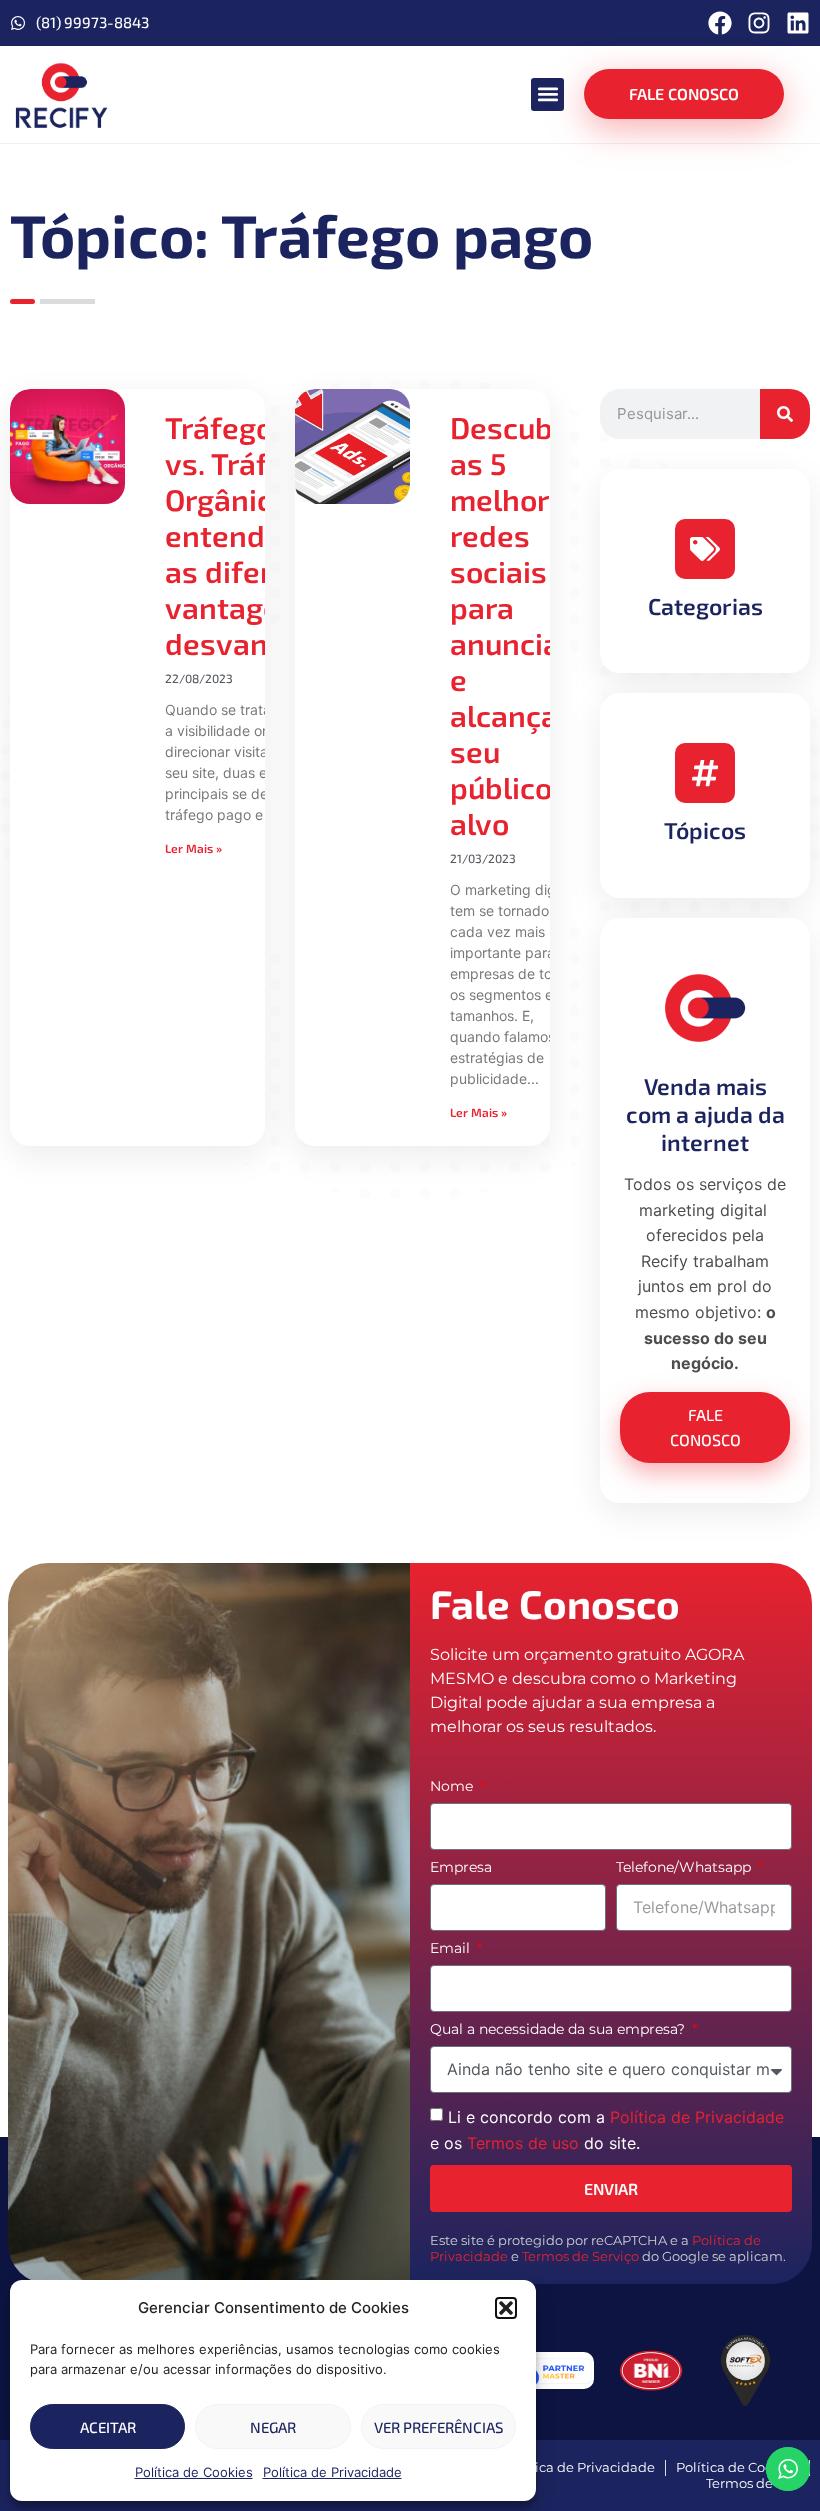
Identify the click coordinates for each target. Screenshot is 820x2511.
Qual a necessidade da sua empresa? (559, 2030)
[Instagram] (759, 23)
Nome (453, 1787)
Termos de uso (523, 2142)
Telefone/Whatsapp (685, 1868)
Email (452, 1949)
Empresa (461, 1868)
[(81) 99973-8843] (18, 23)
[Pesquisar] (785, 414)
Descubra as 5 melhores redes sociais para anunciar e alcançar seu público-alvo (516, 625)
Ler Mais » (193, 848)
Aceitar (108, 2427)
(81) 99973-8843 (92, 22)
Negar (273, 2427)
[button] (506, 2308)
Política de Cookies (194, 2472)
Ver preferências (438, 2427)
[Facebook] (720, 23)
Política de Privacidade (332, 2472)
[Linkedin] (798, 23)
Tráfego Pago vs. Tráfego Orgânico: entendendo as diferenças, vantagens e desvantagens (265, 535)
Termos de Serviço (580, 2256)
